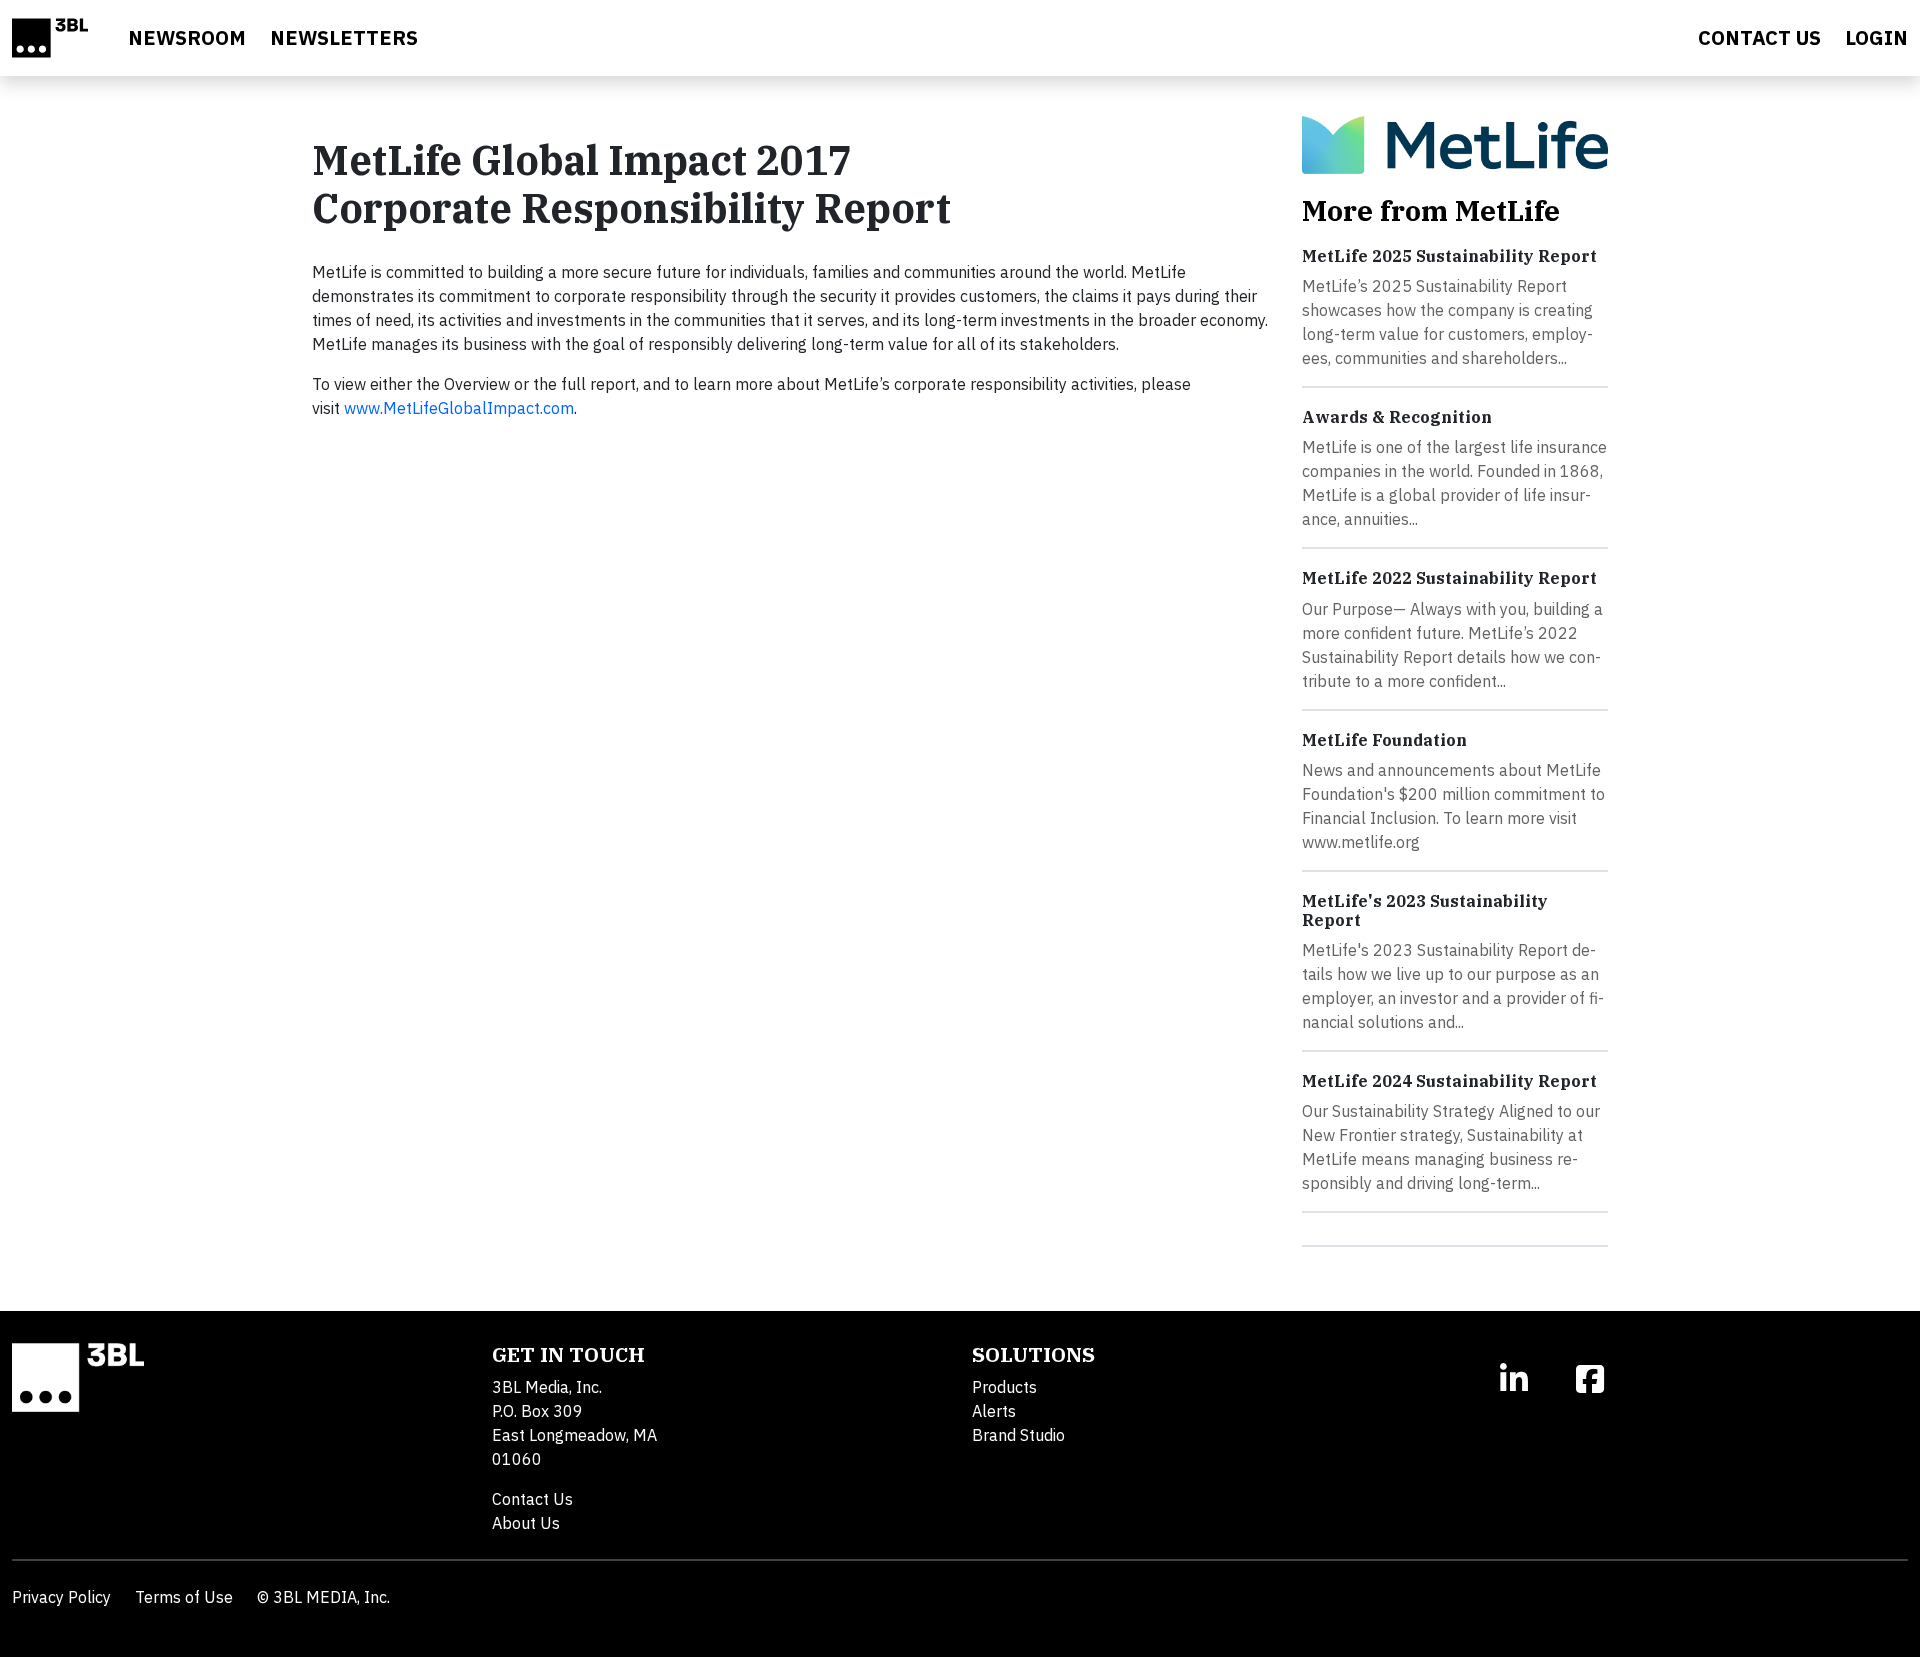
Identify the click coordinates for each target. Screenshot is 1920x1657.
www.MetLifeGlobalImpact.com (459, 408)
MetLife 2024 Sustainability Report (1449, 1081)
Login (1876, 37)
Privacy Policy (61, 1597)
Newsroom (187, 37)
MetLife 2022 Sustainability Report (1449, 578)
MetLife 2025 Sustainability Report (1449, 256)
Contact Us (532, 1499)
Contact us (1759, 37)
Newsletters (344, 37)
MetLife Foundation (1384, 740)
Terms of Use (184, 1597)
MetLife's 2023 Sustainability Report (1425, 910)
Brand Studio (1018, 1435)
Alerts (994, 1411)
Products (1004, 1387)
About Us (526, 1523)
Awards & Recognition (1397, 417)
